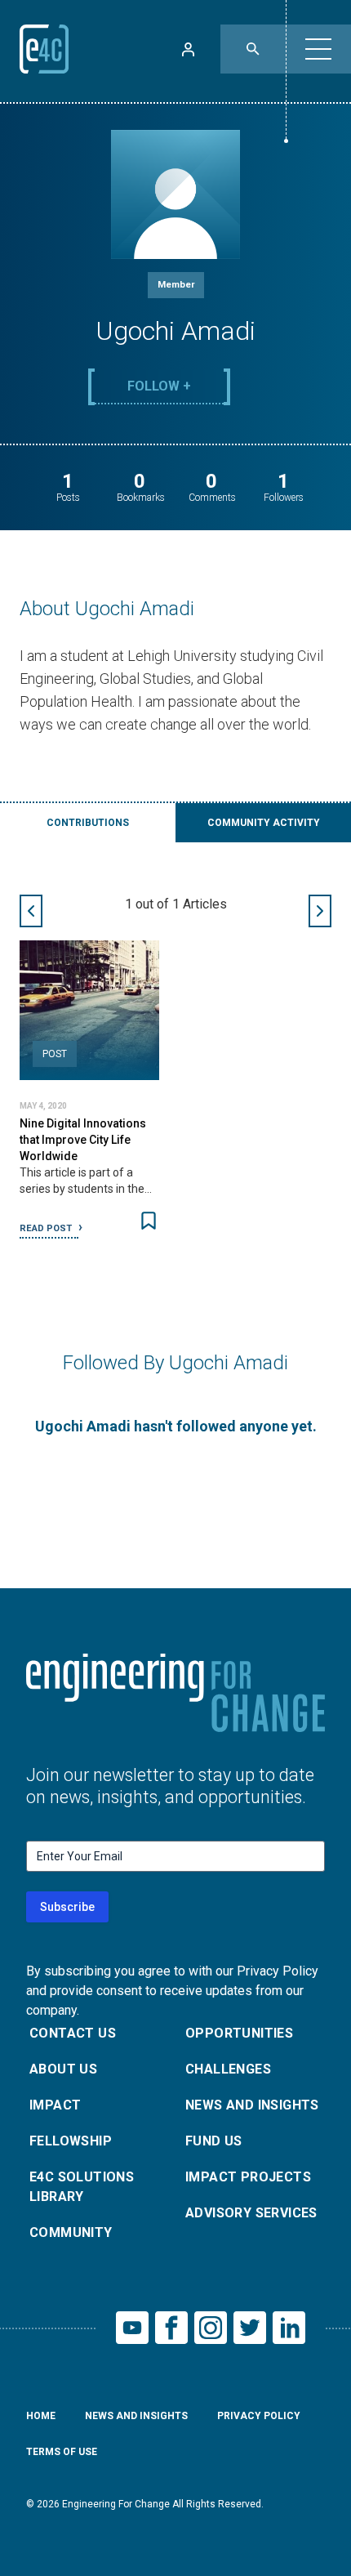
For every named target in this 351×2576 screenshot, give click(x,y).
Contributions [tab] (88, 823)
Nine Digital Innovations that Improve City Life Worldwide (83, 1140)
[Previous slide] (31, 911)
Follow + (159, 386)
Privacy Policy (259, 2416)
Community (71, 2232)
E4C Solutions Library (82, 2187)
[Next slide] (320, 911)
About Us (63, 2069)
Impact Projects (248, 2177)
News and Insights (252, 2105)
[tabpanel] (175, 1067)
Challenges (228, 2069)
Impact (55, 2105)
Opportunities (239, 2033)
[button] (318, 49)
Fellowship (71, 2141)
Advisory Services (251, 2213)
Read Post (47, 1228)
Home (41, 2416)
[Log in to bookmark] (149, 1221)
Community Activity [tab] (264, 823)
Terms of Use (62, 2452)
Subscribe (67, 1907)
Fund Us (214, 2141)
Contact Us (73, 2033)
